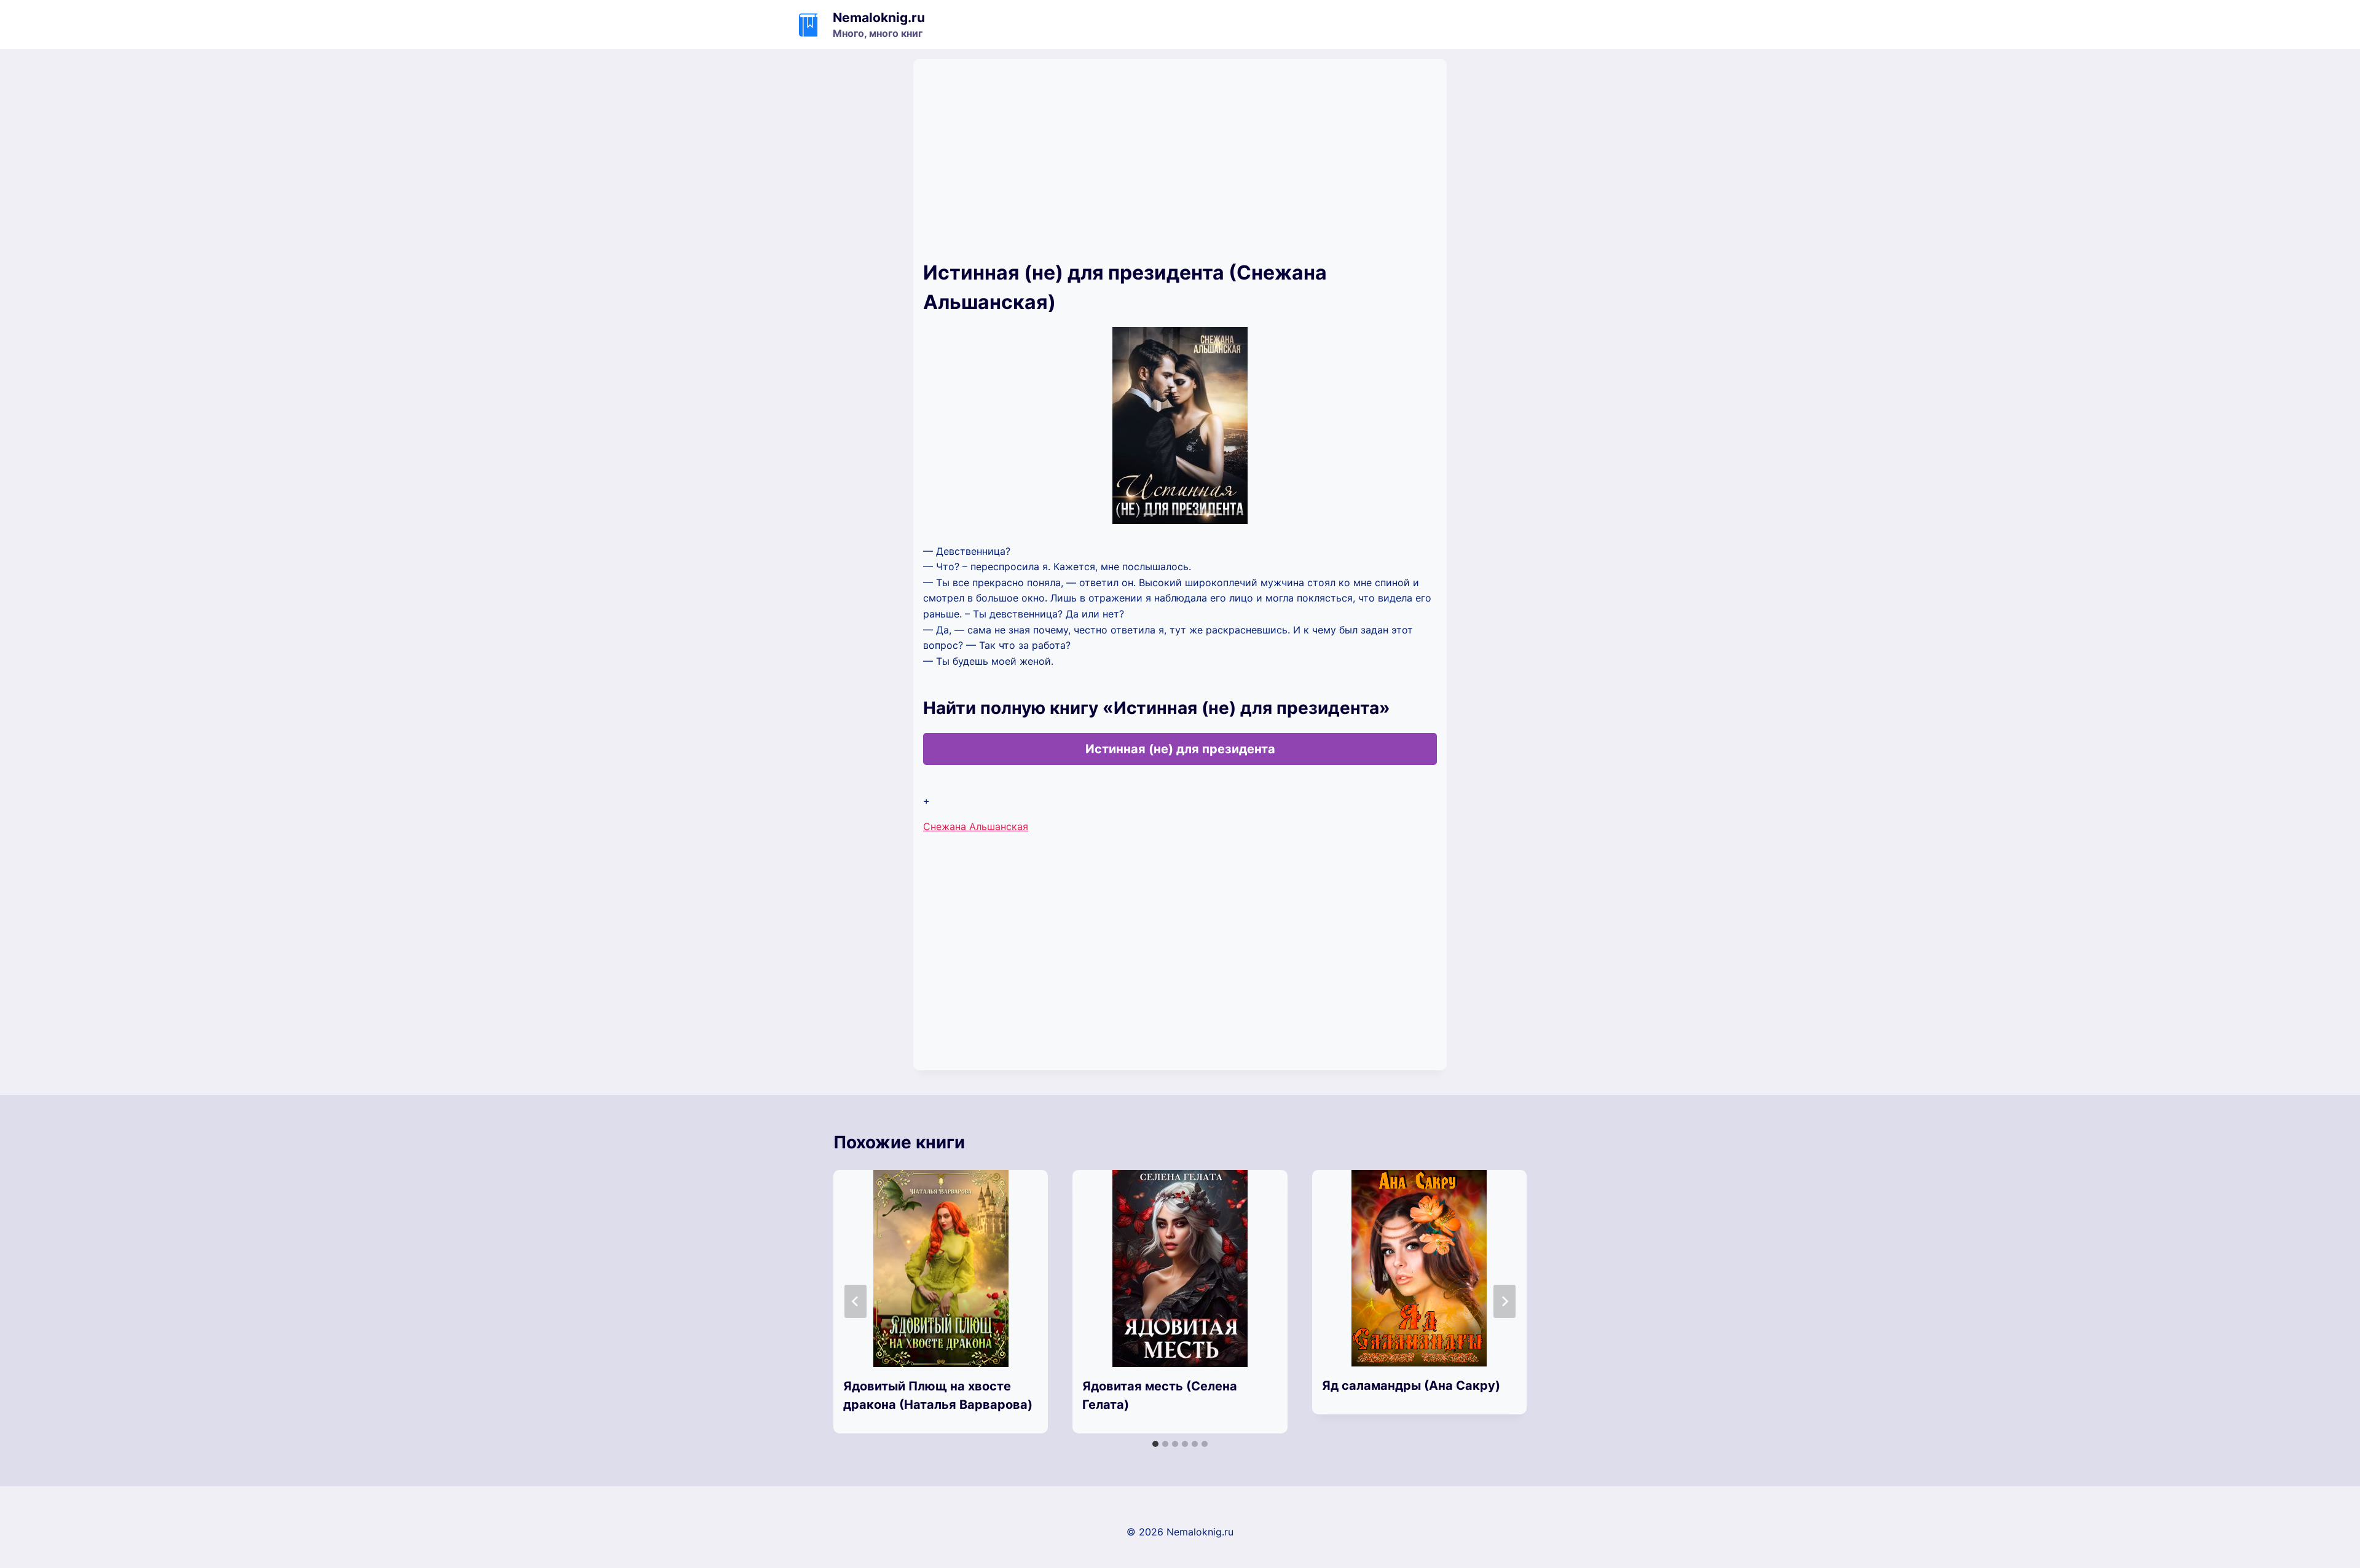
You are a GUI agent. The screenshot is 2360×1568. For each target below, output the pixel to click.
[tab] (1155, 1444)
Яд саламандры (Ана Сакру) (1411, 1386)
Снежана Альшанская (976, 826)
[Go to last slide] (855, 1301)
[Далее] (1504, 1301)
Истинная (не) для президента (1180, 749)
